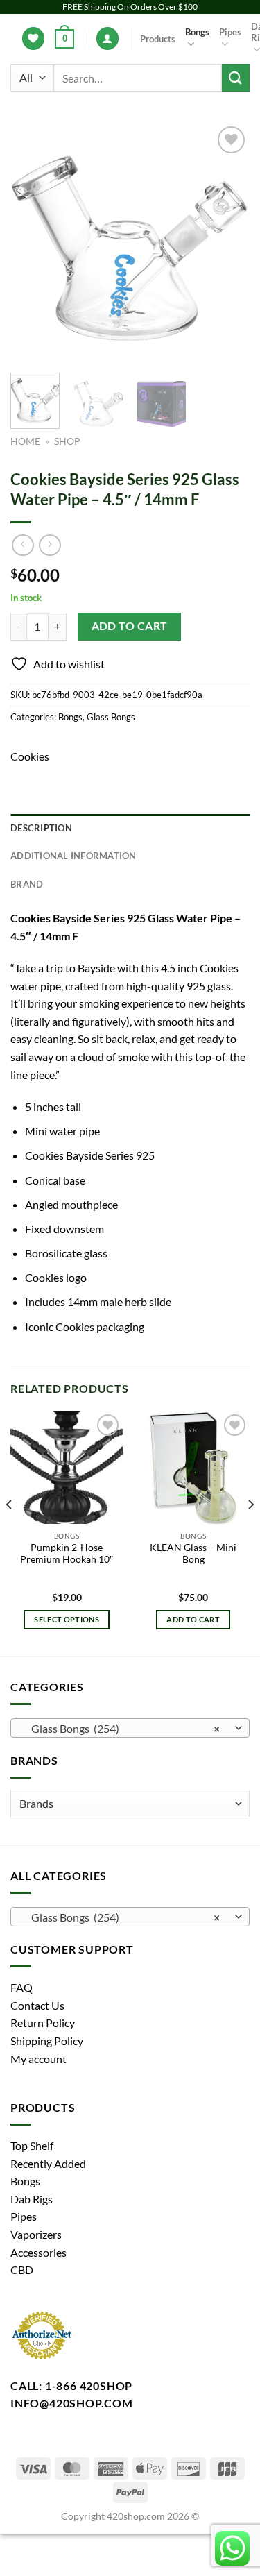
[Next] (227, 243)
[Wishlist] (33, 39)
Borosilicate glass (66, 1253)
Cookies (30, 756)
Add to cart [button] (193, 1619)
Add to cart (130, 626)
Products (158, 39)
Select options (67, 1619)
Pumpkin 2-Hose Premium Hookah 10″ (67, 1554)
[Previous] (33, 243)
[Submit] (236, 77)
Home (25, 441)
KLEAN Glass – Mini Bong (193, 1554)
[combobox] (130, 1728)
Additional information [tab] (73, 856)
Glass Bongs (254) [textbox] (122, 1728)
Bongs (197, 32)
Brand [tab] (27, 884)
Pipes (230, 32)
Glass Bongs (111, 717)
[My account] (107, 39)
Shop (67, 441)
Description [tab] (41, 828)
